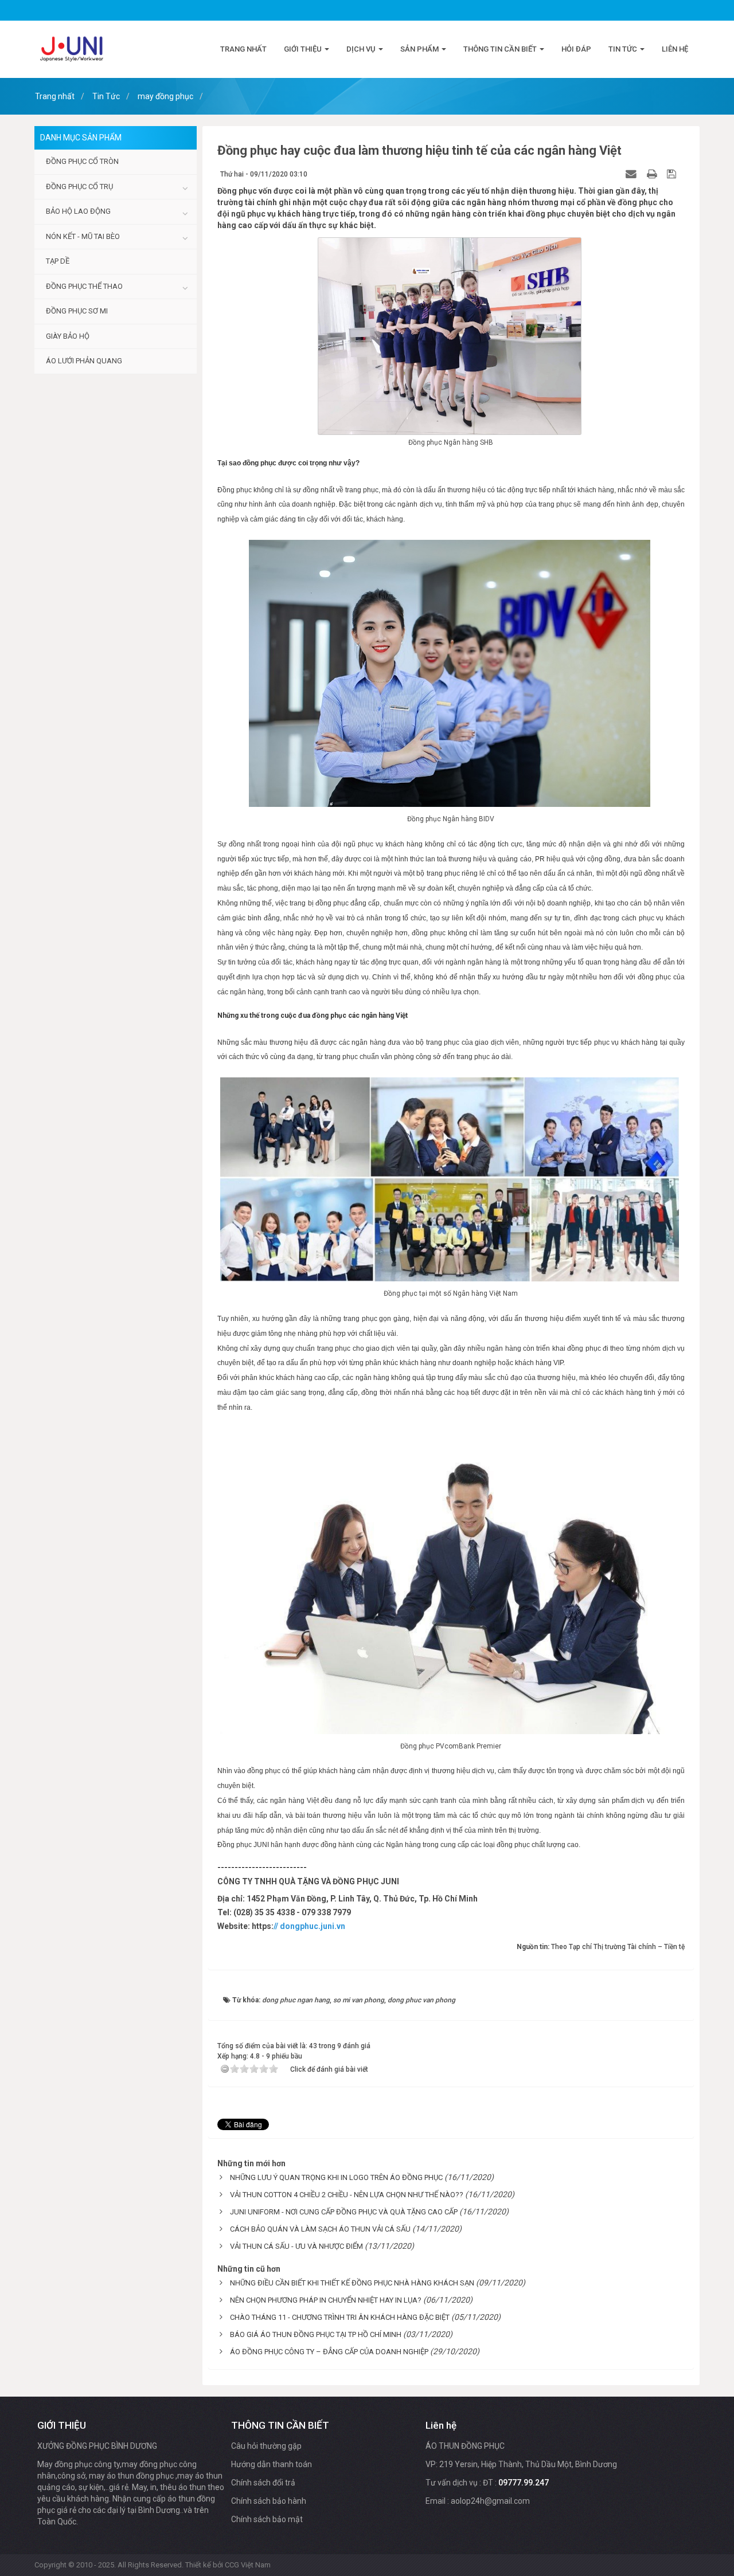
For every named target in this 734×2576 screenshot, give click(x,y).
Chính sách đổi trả (263, 2483)
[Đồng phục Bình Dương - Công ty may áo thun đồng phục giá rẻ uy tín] (72, 49)
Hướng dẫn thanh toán (272, 2464)
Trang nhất (243, 49)
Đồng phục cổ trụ (79, 187)
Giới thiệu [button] (304, 49)
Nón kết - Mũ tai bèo (83, 236)
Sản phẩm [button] (420, 49)
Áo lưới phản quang (84, 361)
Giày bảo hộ (68, 336)
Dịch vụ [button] (362, 49)
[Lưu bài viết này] (673, 174)
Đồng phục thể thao (84, 286)
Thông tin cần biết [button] (501, 49)
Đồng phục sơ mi (77, 311)
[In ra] (653, 174)
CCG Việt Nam (248, 2565)
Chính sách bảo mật (267, 2519)
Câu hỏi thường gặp (266, 2446)
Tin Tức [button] (624, 49)
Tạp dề (58, 261)
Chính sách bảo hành (269, 2501)
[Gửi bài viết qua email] (633, 174)
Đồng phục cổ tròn (82, 161)
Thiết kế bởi (228, 2565)
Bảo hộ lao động (78, 211)
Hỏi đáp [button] (576, 49)
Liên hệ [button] (675, 49)
